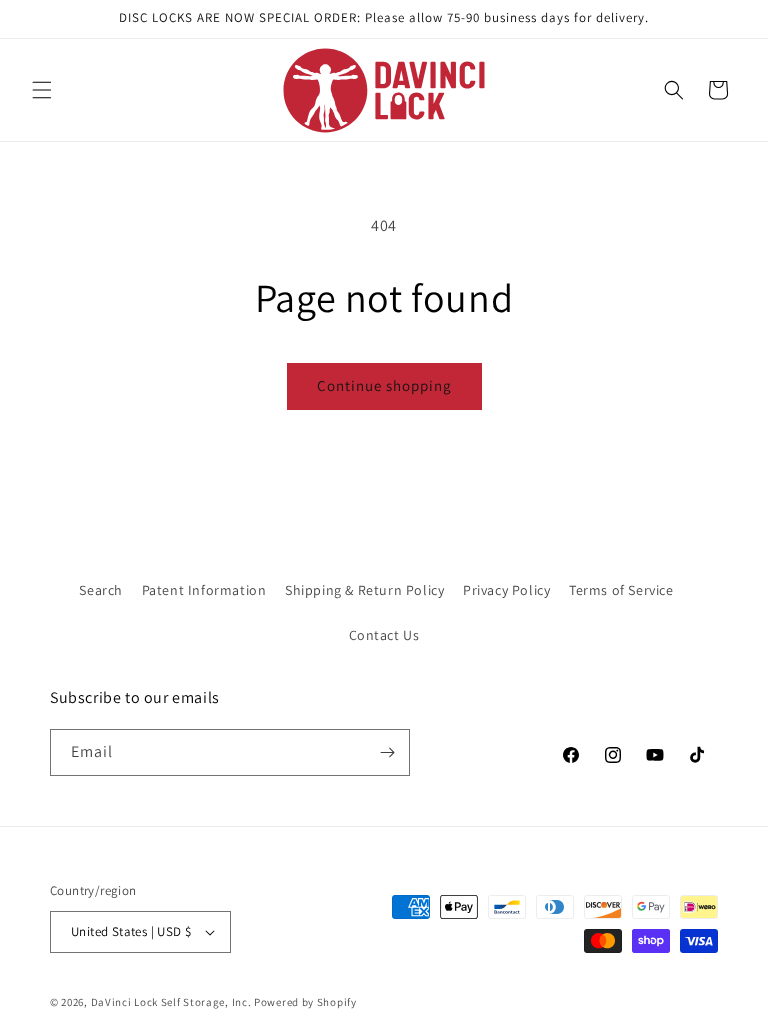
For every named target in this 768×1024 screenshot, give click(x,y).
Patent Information (204, 590)
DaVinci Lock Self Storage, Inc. (171, 1002)
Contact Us (384, 635)
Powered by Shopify (305, 1002)
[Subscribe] (387, 752)
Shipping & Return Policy (364, 590)
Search (101, 590)
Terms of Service (621, 590)
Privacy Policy (506, 590)
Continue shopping (384, 385)
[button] (42, 90)
